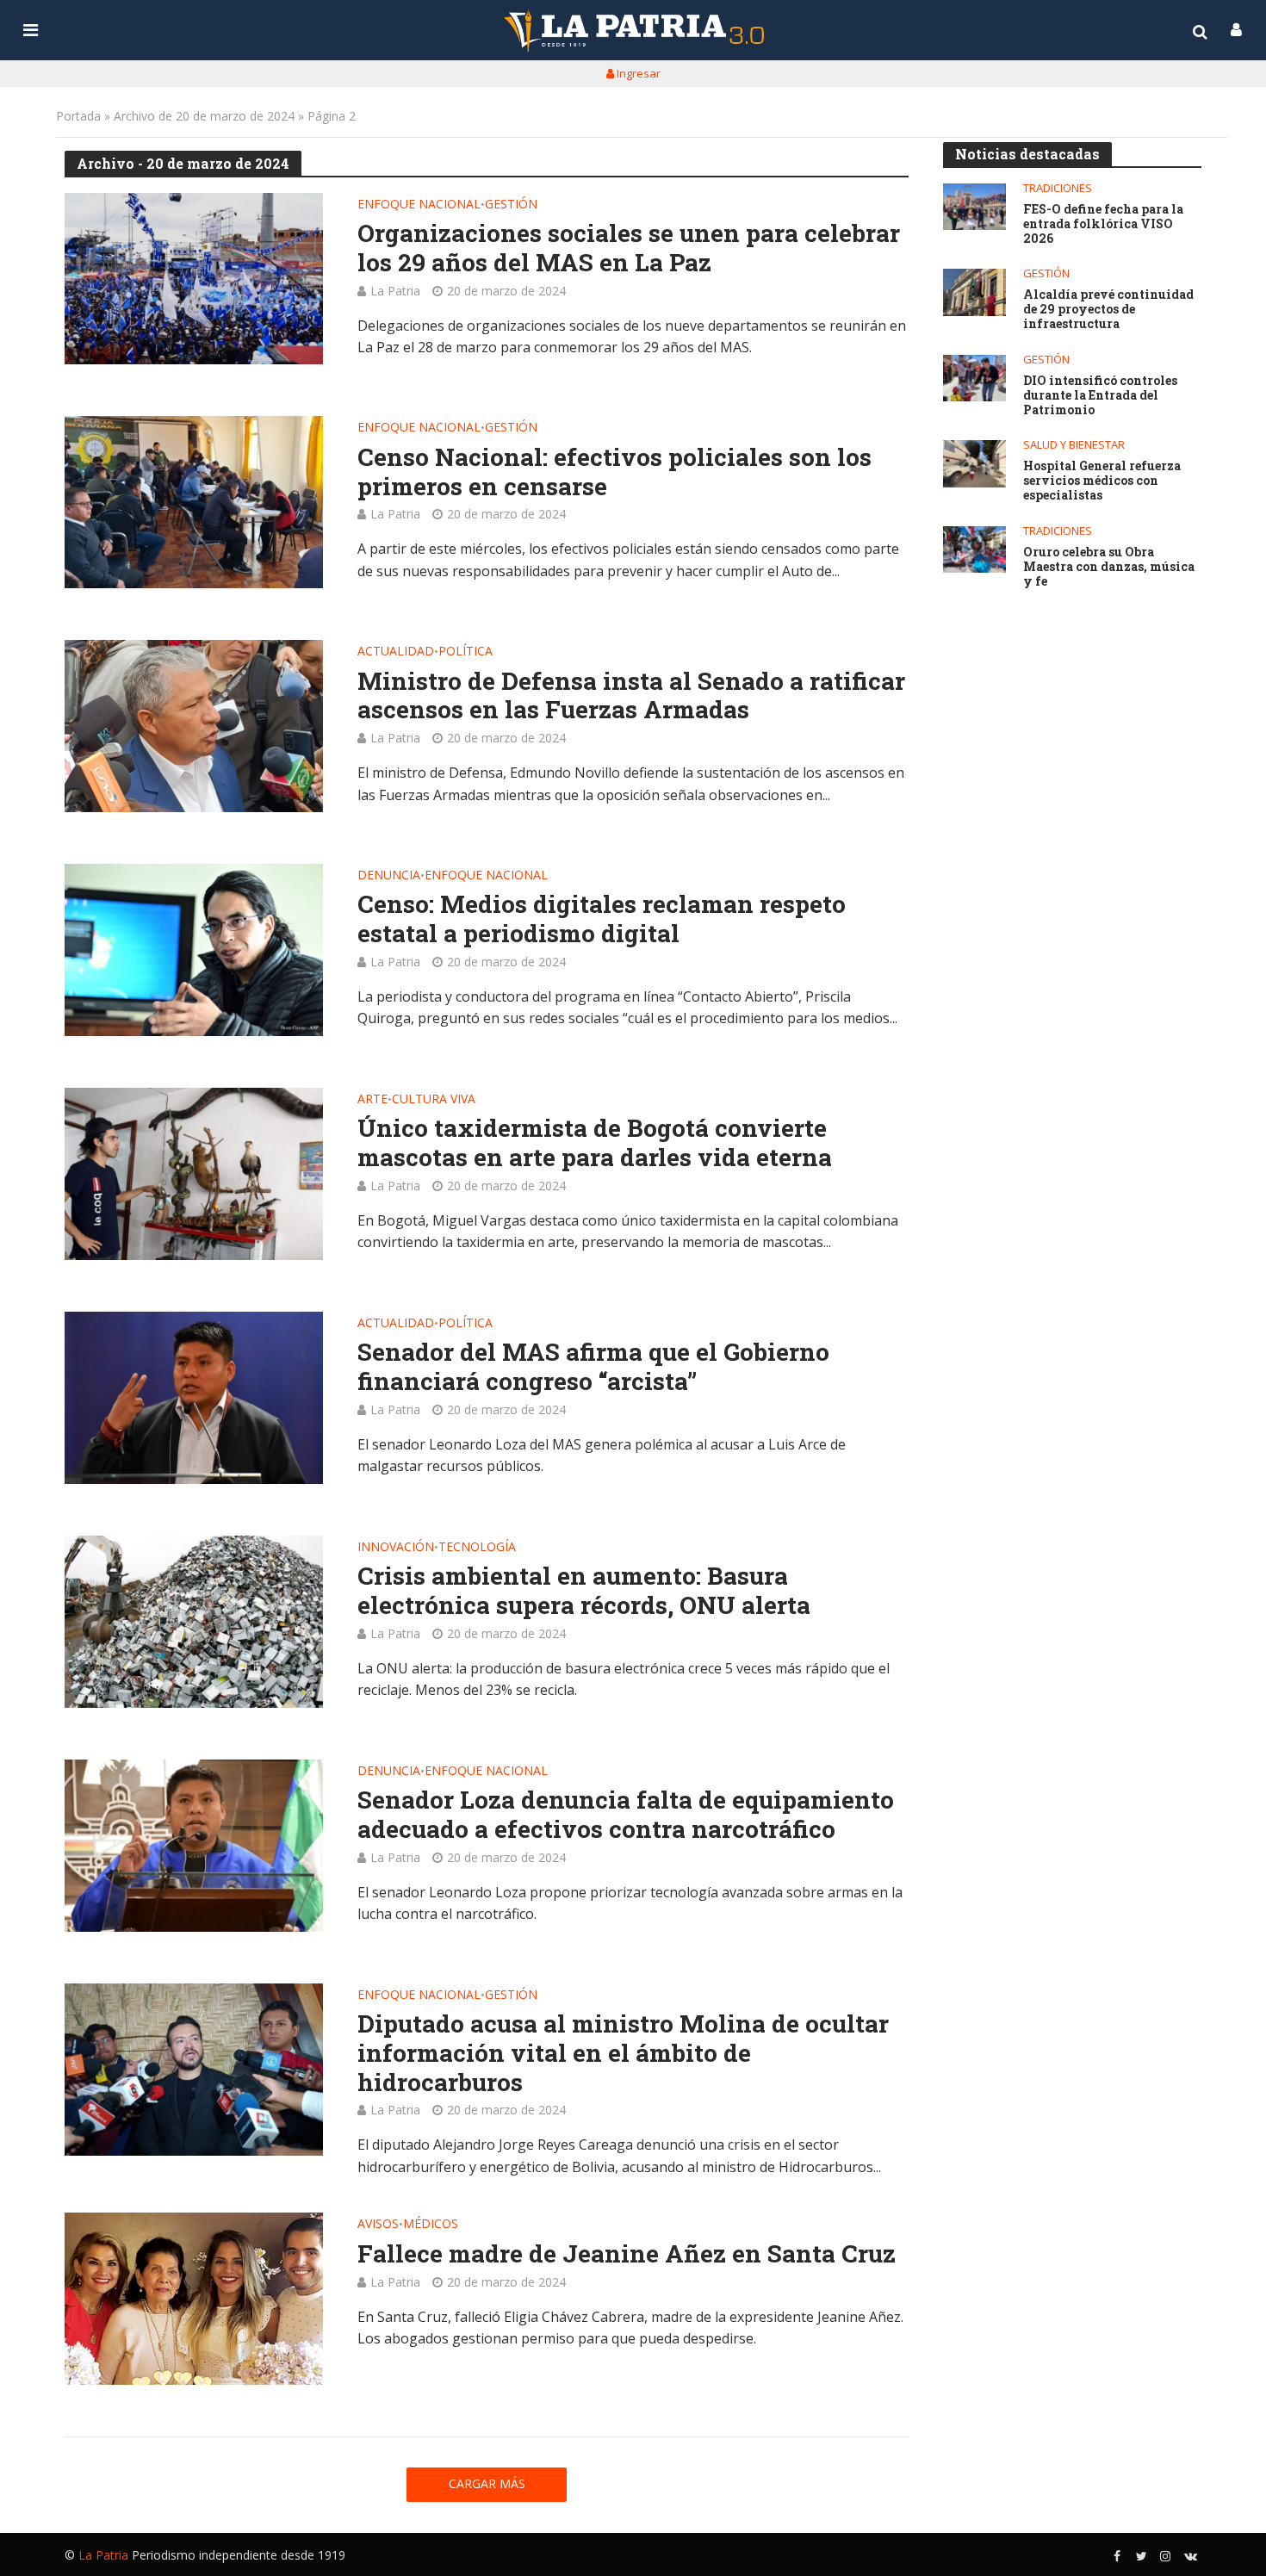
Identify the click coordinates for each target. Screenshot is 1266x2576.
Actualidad (396, 652)
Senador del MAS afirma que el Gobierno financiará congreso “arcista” (593, 1366)
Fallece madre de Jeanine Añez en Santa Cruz (627, 2254)
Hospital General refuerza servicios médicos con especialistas (1102, 481)
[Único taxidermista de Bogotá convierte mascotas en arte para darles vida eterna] (194, 1174)
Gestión (511, 205)
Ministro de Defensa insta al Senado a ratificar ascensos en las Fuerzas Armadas (631, 695)
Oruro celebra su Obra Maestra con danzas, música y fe (1109, 567)
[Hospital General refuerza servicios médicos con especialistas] (974, 464)
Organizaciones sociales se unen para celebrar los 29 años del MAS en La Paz (629, 248)
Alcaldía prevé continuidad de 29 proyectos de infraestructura (1108, 309)
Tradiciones (1058, 188)
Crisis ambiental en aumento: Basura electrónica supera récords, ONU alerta (584, 1590)
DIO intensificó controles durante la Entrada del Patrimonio (1100, 395)
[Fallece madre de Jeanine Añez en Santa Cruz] (194, 2299)
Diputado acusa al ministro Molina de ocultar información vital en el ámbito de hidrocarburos (623, 2053)
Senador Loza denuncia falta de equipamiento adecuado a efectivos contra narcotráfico (626, 1814)
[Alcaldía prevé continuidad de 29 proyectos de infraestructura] (974, 292)
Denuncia (389, 876)
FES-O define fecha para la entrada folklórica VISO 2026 (1103, 224)
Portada (78, 116)
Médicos (431, 2225)
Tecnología (477, 1548)
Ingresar (637, 73)
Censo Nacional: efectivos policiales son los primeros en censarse (614, 472)
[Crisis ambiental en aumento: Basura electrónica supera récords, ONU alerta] (194, 1622)
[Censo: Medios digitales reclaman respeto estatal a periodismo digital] (194, 950)
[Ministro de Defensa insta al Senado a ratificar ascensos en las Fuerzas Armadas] (194, 726)
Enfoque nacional (419, 205)
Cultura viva (434, 1100)
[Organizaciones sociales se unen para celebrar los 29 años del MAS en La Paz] (194, 279)
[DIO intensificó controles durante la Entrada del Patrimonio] (974, 379)
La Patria (395, 291)
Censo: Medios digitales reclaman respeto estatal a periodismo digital (602, 919)
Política (465, 652)
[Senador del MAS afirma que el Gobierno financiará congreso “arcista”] (194, 1398)
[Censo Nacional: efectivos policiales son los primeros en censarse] (194, 502)
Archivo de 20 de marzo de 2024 (204, 116)
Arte (372, 1100)
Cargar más (487, 2483)
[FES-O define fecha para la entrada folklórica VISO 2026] (974, 207)
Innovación (396, 1548)
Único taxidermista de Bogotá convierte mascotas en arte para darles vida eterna (595, 1142)
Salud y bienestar (1074, 445)
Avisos (378, 2225)
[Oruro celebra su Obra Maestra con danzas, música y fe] (974, 550)
